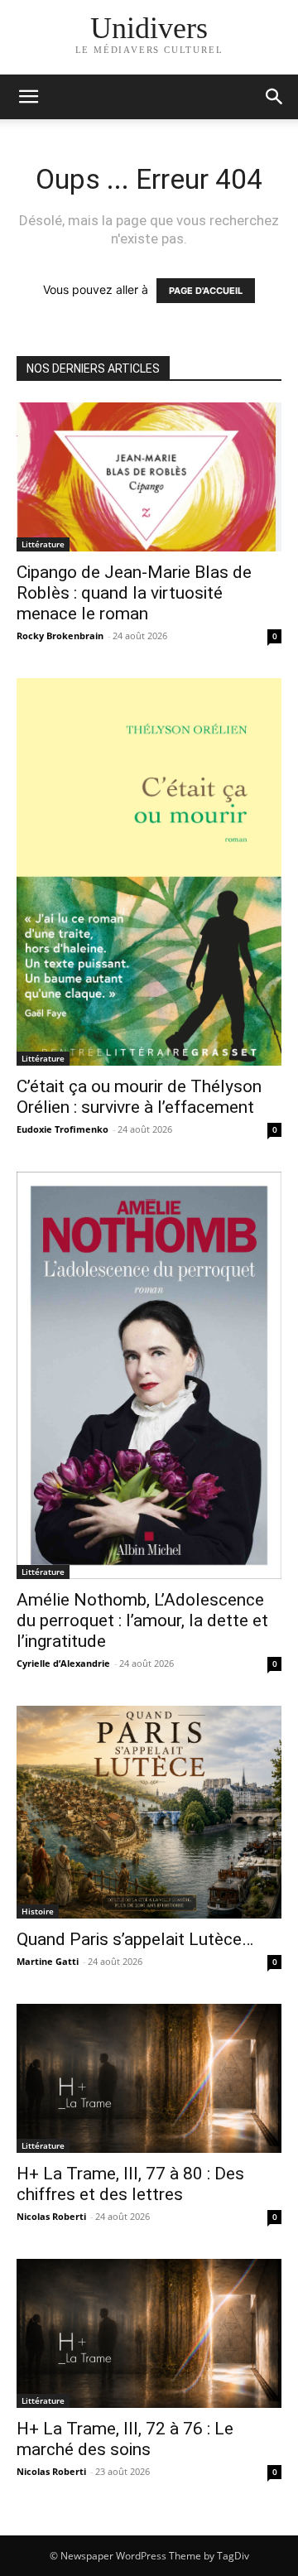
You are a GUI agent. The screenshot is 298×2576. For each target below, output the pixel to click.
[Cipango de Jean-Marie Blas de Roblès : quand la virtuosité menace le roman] (149, 477)
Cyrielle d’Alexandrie (63, 1663)
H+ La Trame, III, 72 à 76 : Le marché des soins (125, 2439)
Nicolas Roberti (51, 2216)
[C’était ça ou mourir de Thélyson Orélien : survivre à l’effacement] (149, 872)
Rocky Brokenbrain (60, 636)
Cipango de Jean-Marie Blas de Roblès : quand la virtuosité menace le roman (134, 593)
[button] (275, 97)
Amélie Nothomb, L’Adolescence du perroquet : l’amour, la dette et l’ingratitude (142, 1620)
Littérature (43, 544)
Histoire (38, 1911)
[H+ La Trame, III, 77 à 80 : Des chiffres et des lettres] (149, 2078)
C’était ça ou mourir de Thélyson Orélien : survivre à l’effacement (139, 1097)
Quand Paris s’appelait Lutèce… (135, 1939)
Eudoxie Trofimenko (62, 1129)
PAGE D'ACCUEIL (206, 291)
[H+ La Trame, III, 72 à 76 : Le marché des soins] (149, 2333)
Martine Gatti (48, 1961)
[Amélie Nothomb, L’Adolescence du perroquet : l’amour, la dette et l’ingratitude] (149, 1375)
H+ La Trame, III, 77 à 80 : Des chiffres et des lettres (130, 2184)
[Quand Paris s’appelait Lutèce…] (149, 1812)
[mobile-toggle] (28, 97)
